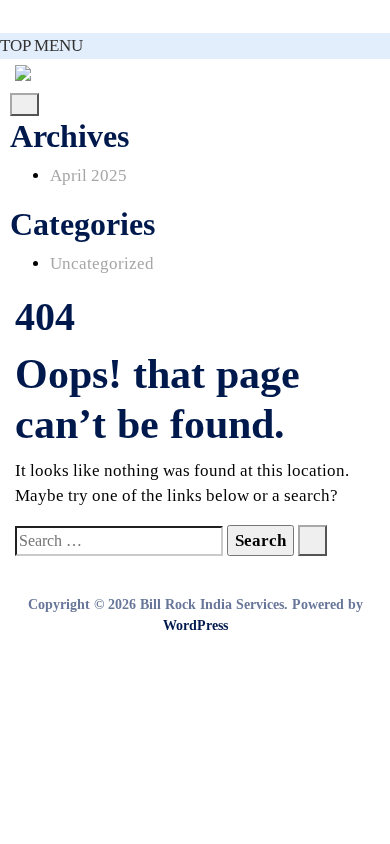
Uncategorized (102, 263)
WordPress (195, 625)
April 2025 (88, 175)
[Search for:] (119, 541)
